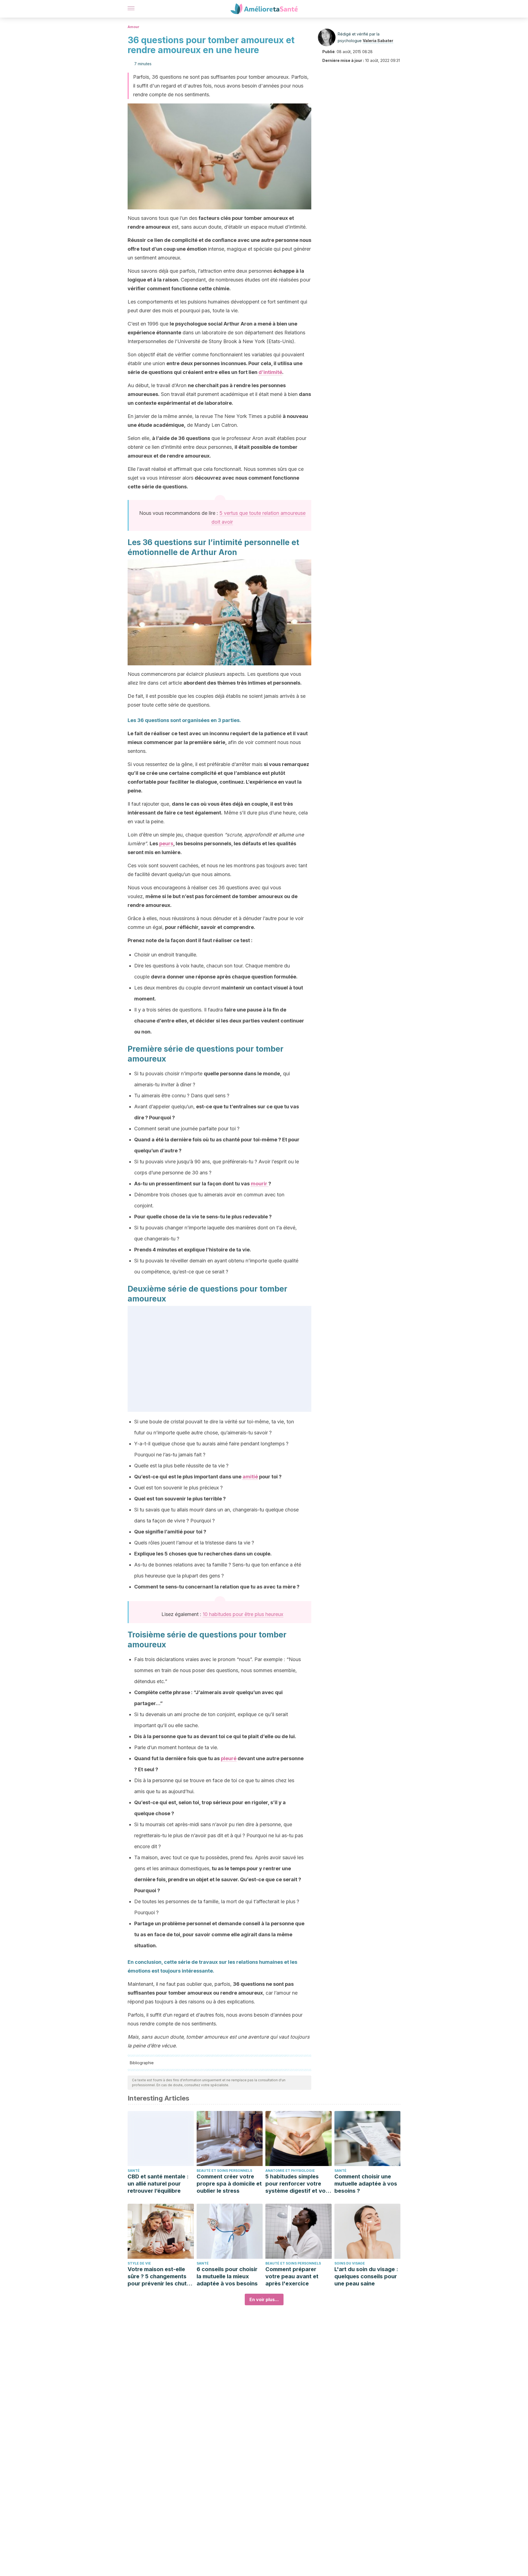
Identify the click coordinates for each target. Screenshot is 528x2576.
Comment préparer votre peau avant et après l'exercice (292, 2276)
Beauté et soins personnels (224, 2171)
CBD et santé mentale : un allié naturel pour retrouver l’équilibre (158, 2184)
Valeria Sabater (378, 41)
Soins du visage (350, 2263)
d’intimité (270, 372)
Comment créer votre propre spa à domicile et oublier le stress (229, 2184)
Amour (134, 27)
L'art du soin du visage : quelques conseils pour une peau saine (366, 2276)
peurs (166, 843)
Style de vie (139, 2263)
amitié (250, 1477)
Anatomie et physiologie (290, 2171)
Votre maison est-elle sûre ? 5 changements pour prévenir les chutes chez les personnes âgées (160, 2276)
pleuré (229, 1758)
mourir (260, 1184)
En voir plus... (264, 2299)
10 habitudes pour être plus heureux (243, 1614)
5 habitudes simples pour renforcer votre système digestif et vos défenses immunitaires (297, 2184)
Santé (134, 2171)
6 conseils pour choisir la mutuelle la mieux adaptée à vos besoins (227, 2276)
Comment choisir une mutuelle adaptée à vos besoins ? (366, 2184)
